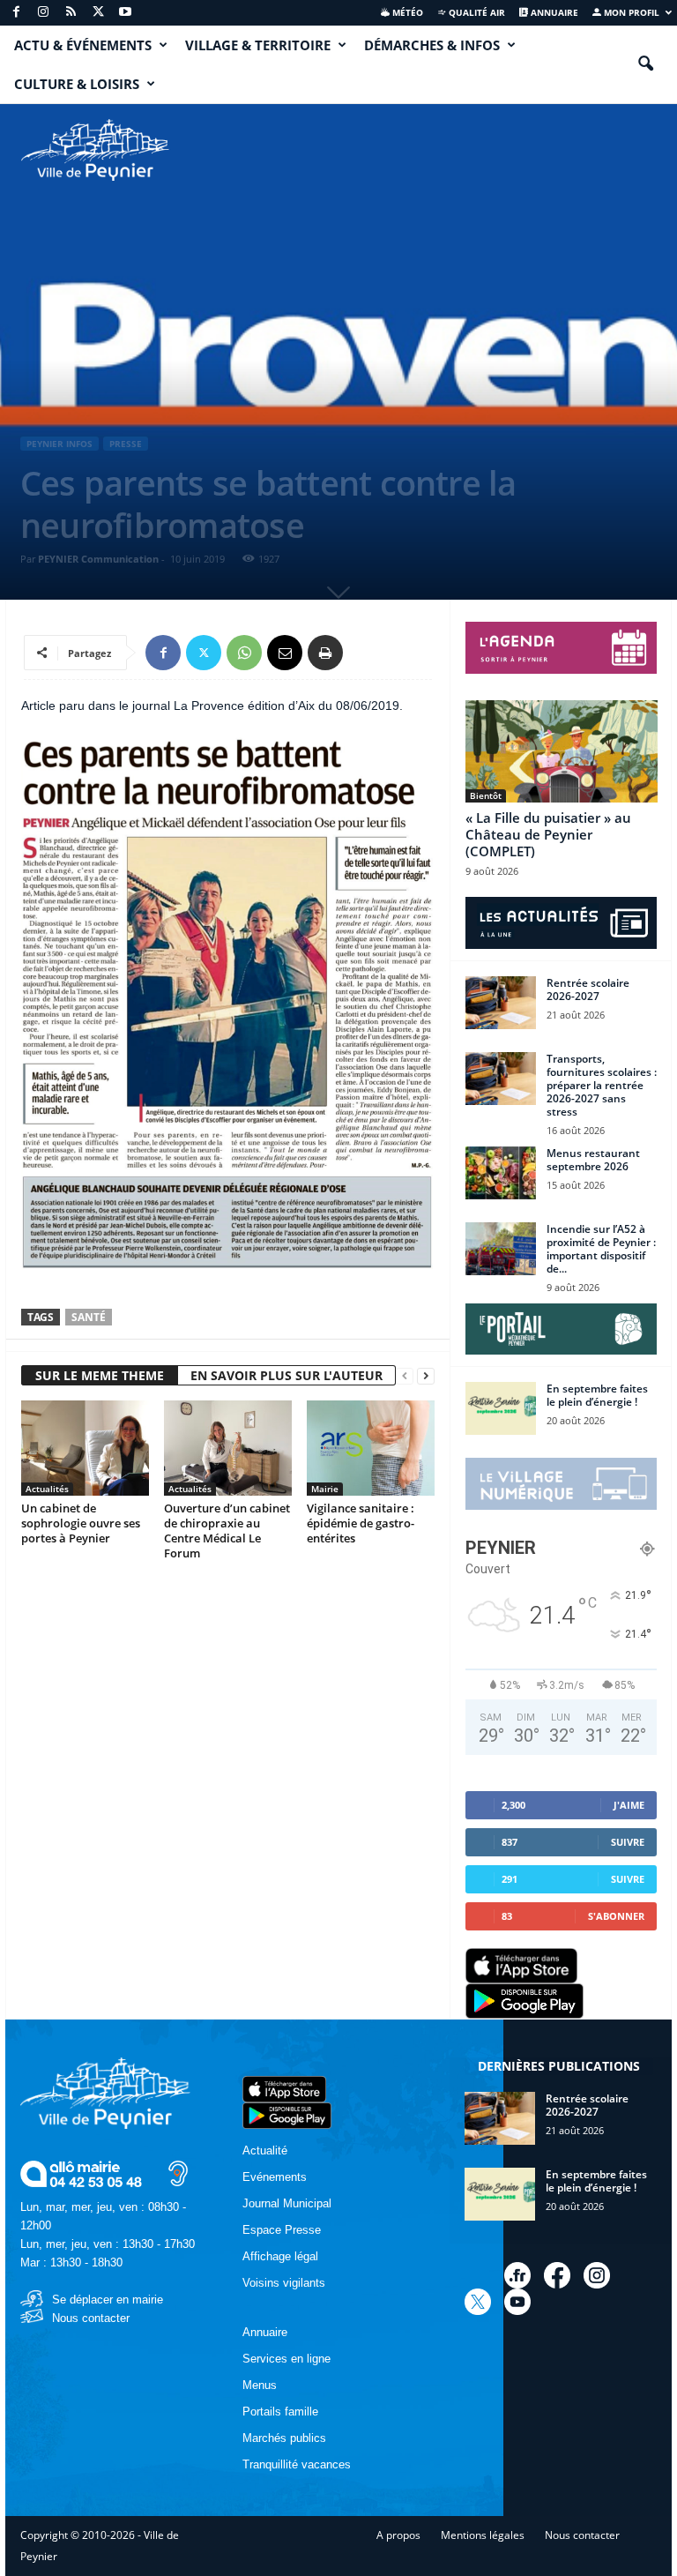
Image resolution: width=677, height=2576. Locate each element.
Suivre (628, 1842)
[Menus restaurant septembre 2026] (501, 1173)
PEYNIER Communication (98, 559)
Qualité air (476, 12)
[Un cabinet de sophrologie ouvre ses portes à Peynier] (85, 1448)
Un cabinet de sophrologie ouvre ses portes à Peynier (81, 1523)
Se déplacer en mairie (108, 2300)
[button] (645, 64)
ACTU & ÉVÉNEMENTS (83, 45)
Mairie (325, 1489)
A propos (398, 2535)
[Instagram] (43, 13)
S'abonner (616, 1916)
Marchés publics (284, 2438)
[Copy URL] (366, 653)
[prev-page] (405, 1376)
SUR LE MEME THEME (100, 1375)
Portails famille (280, 2412)
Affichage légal (280, 2256)
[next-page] (426, 1376)
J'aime (629, 1805)
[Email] (285, 653)
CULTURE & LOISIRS (77, 84)
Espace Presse (282, 2230)
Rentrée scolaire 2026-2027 (588, 989)
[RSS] (71, 13)
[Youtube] (125, 13)
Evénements (275, 2177)
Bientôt (486, 795)
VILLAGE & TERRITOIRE (258, 45)
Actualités (47, 1489)
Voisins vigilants (284, 2283)
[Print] (325, 653)
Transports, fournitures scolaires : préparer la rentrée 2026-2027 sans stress (602, 1085)
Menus (260, 2385)
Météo (406, 12)
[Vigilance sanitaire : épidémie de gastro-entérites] (371, 1448)
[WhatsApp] (244, 653)
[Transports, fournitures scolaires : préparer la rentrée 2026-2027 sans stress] (501, 1079)
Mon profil (630, 12)
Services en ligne (286, 2359)
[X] (98, 13)
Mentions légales (483, 2535)
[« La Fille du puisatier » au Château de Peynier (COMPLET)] (562, 751)
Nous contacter (91, 2318)
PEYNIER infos (60, 444)
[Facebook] (16, 13)
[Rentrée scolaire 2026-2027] (501, 1003)
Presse (126, 444)
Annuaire (553, 12)
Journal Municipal (287, 2203)
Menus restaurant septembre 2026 (593, 1160)
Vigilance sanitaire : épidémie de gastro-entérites (361, 1523)
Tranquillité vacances (297, 2464)
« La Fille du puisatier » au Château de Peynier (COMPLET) (548, 834)
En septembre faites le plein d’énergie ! (597, 1395)
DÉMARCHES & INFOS (432, 45)
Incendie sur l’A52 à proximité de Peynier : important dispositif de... (601, 1249)
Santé (89, 1317)
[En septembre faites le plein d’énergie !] (501, 1408)
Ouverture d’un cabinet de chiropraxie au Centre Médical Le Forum (227, 1531)
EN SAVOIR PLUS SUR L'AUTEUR (286, 1375)
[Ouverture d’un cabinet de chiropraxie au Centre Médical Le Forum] (228, 1448)
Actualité (265, 2150)
